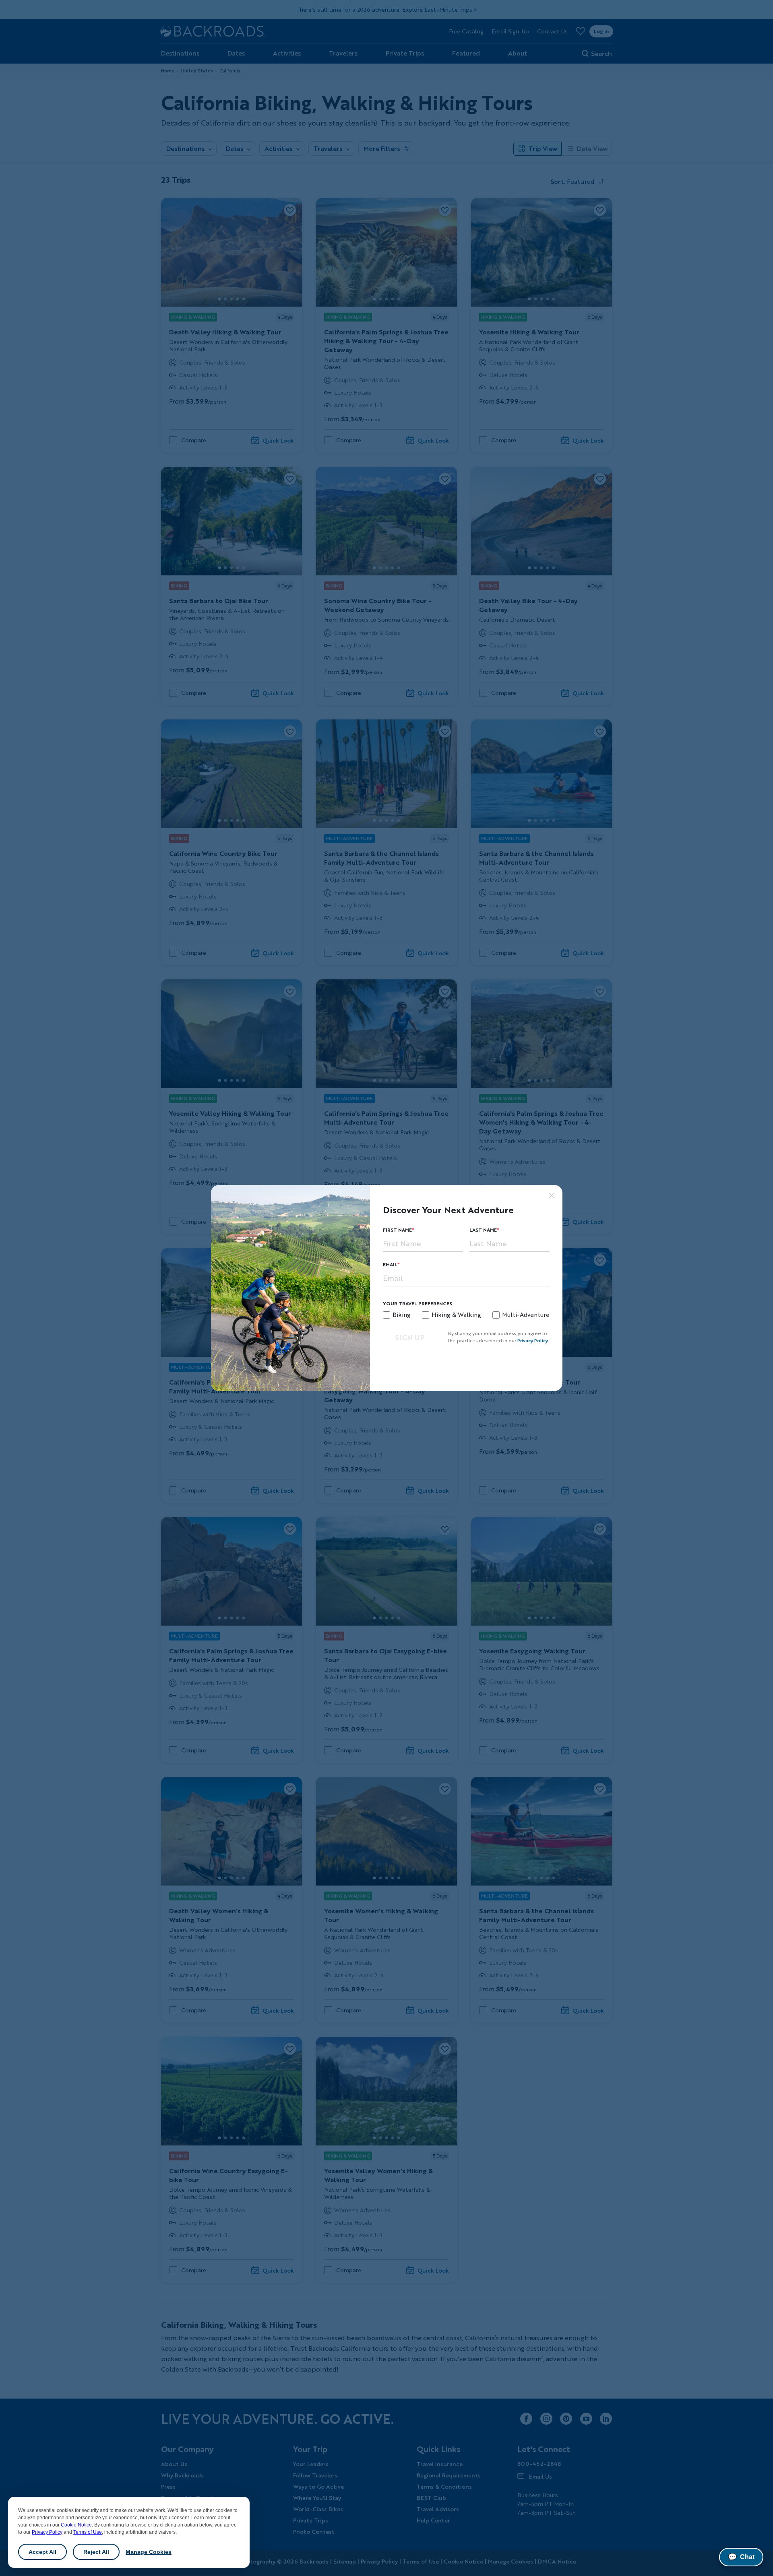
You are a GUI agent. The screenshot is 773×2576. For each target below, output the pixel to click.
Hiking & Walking (456, 1315)
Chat (741, 2557)
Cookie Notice (76, 2525)
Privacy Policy (47, 2532)
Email (390, 1264)
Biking (402, 1315)
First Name (397, 1230)
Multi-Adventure (526, 1315)
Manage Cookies (149, 2552)
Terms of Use (88, 2532)
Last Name (483, 1230)
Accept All (42, 2552)
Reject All (96, 2552)
